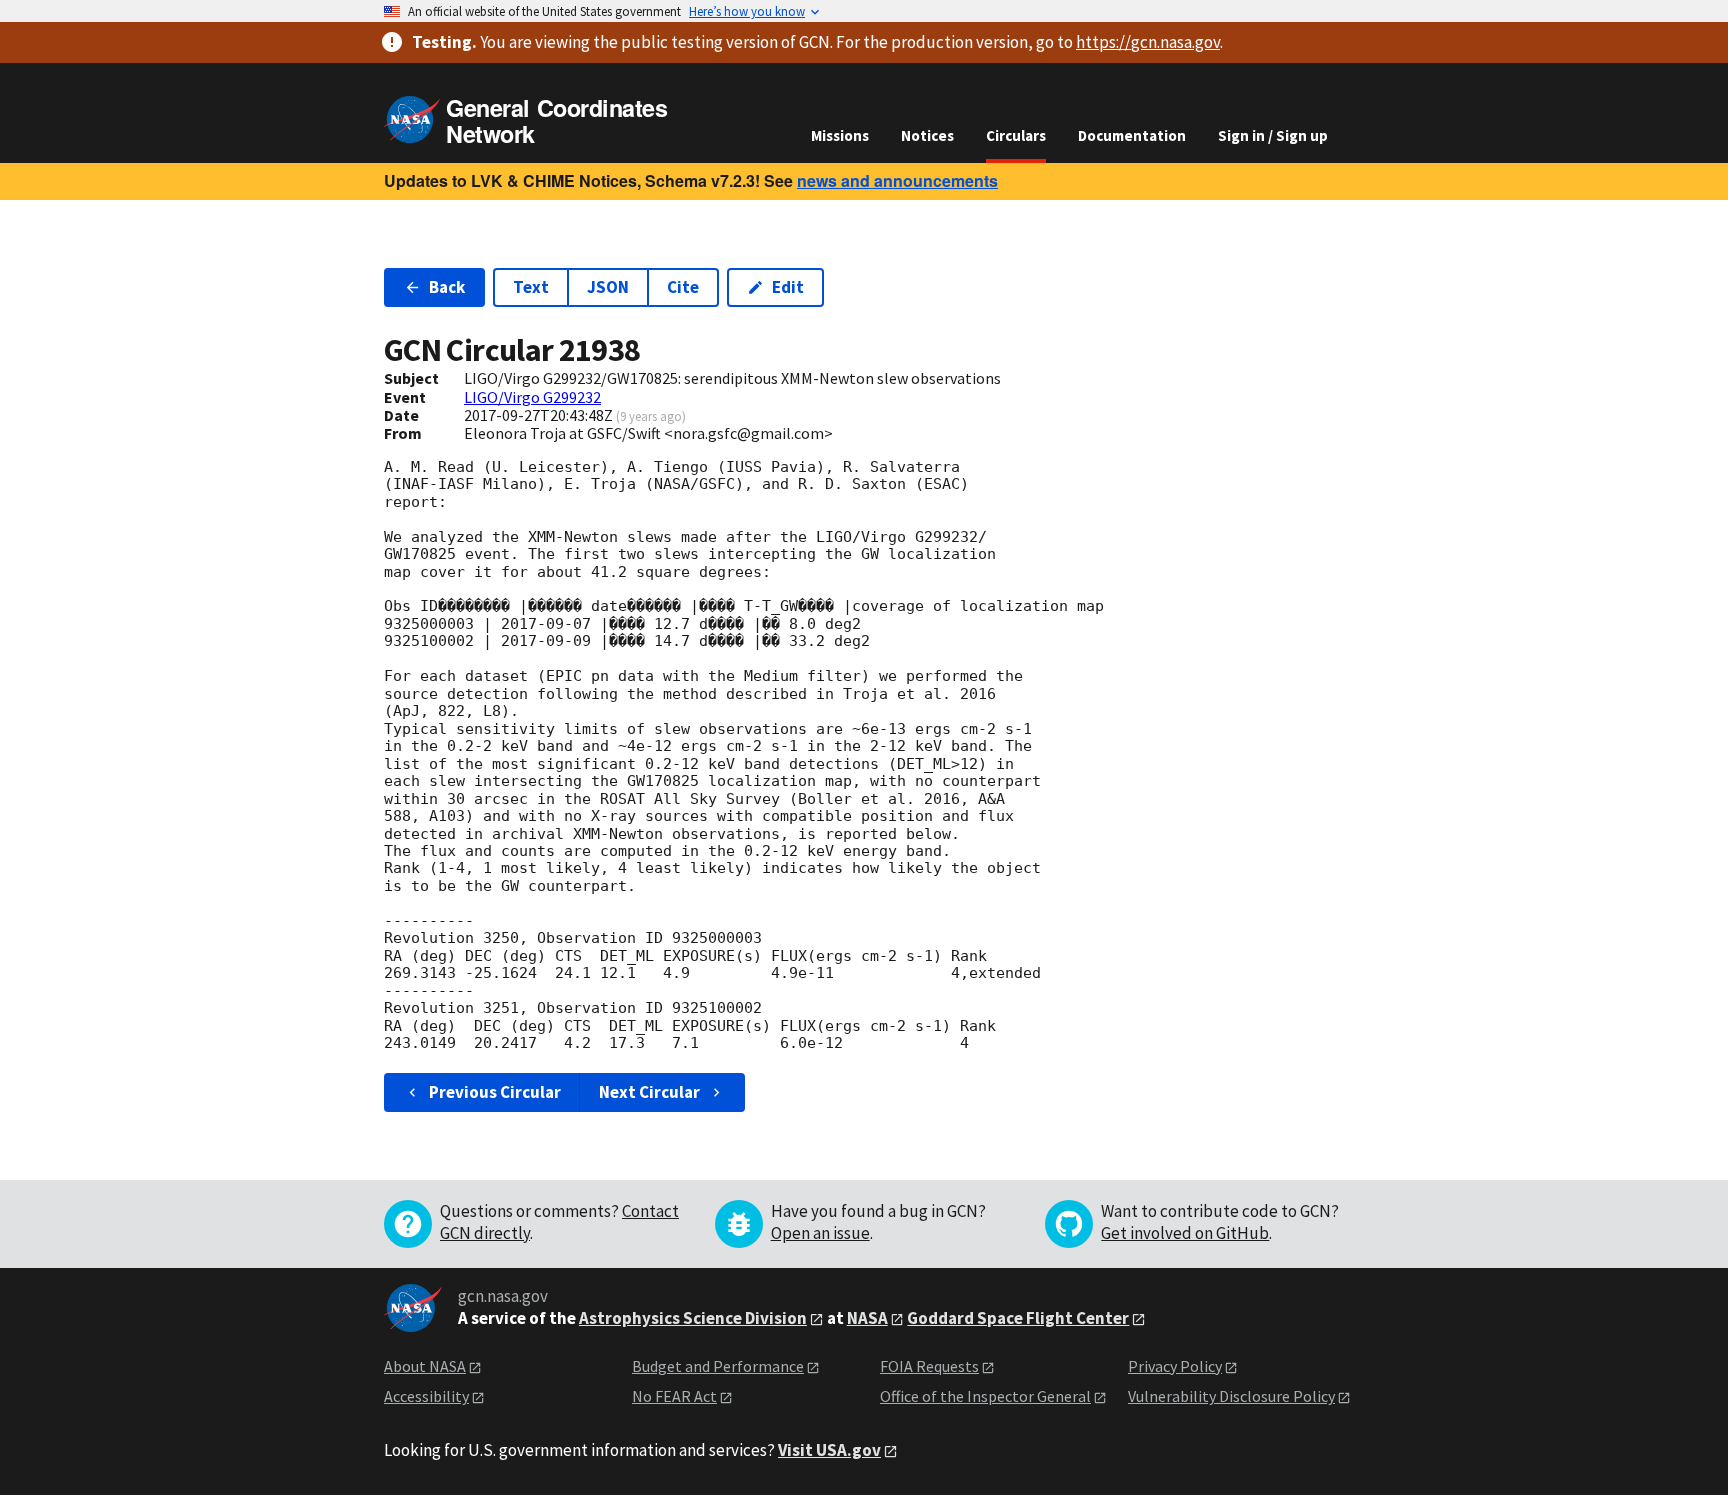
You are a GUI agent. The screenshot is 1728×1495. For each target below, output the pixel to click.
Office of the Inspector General (985, 1396)
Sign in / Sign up (1273, 135)
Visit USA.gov (829, 1450)
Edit (788, 287)
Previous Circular (495, 1092)
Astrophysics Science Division (693, 1318)
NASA (867, 1318)
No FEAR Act (674, 1396)
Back (447, 287)
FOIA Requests (929, 1366)
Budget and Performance (718, 1366)
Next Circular (649, 1092)
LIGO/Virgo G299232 (532, 397)
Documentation (1132, 135)
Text (531, 287)
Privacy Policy (1175, 1366)
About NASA (425, 1366)
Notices (927, 135)
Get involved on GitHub (1185, 1233)
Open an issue (820, 1233)
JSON (608, 287)
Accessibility (426, 1396)
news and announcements (897, 180)
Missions (840, 135)
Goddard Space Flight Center (1018, 1318)
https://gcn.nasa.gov (1148, 42)
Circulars (1016, 135)
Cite (683, 287)
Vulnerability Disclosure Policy (1231, 1396)
